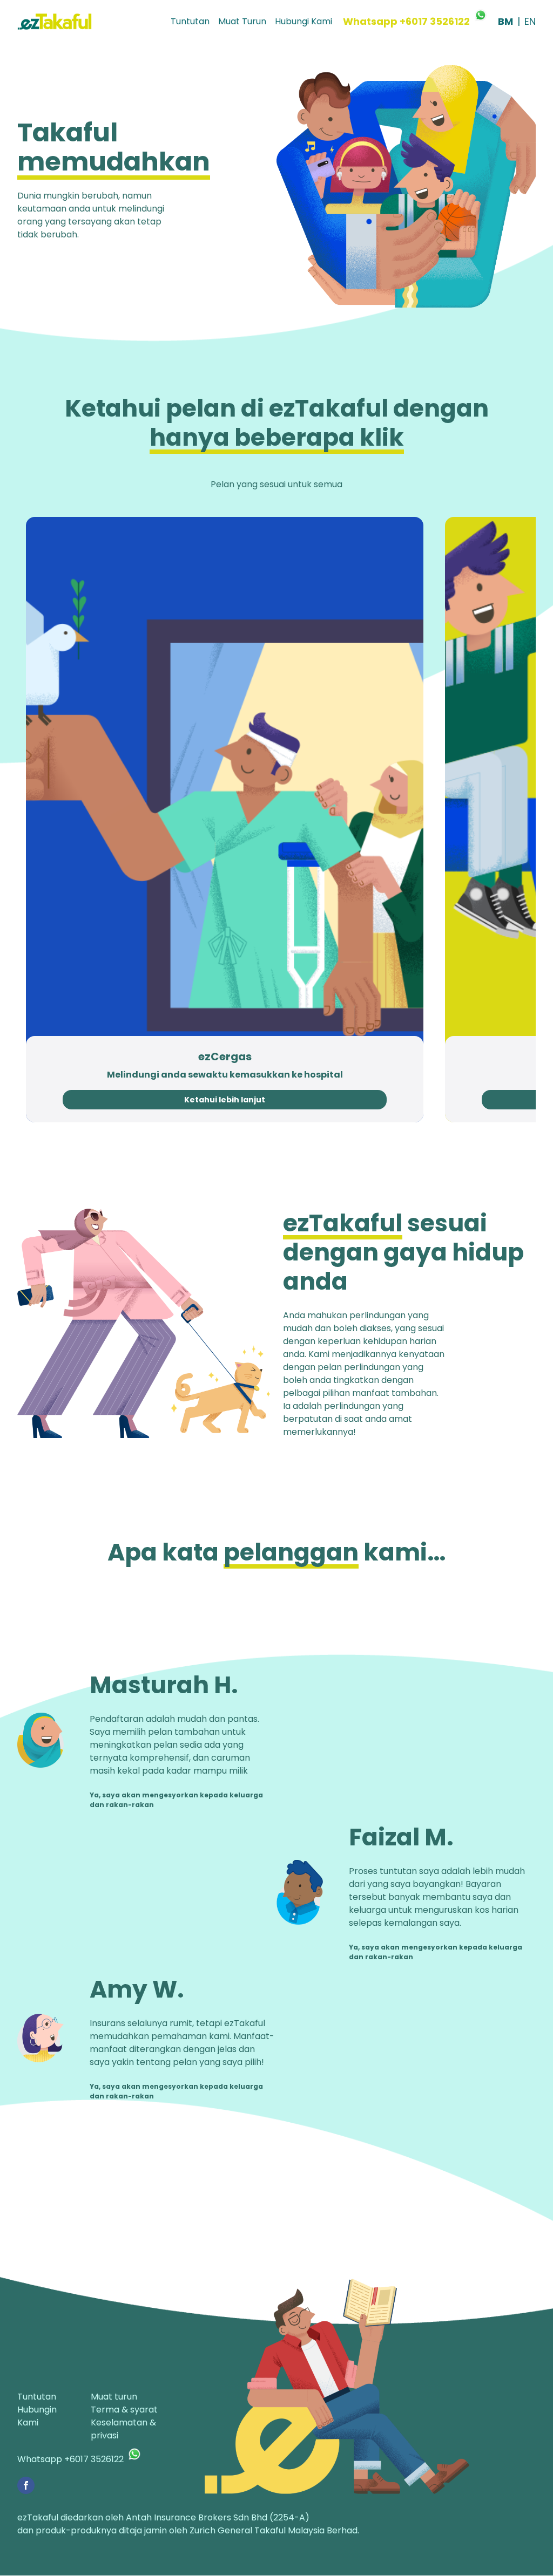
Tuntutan (190, 21)
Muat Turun (242, 21)
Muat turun (114, 2397)
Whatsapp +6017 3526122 (406, 21)
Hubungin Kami (37, 2416)
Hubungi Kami (304, 21)
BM (505, 21)
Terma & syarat (124, 2410)
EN (530, 21)
